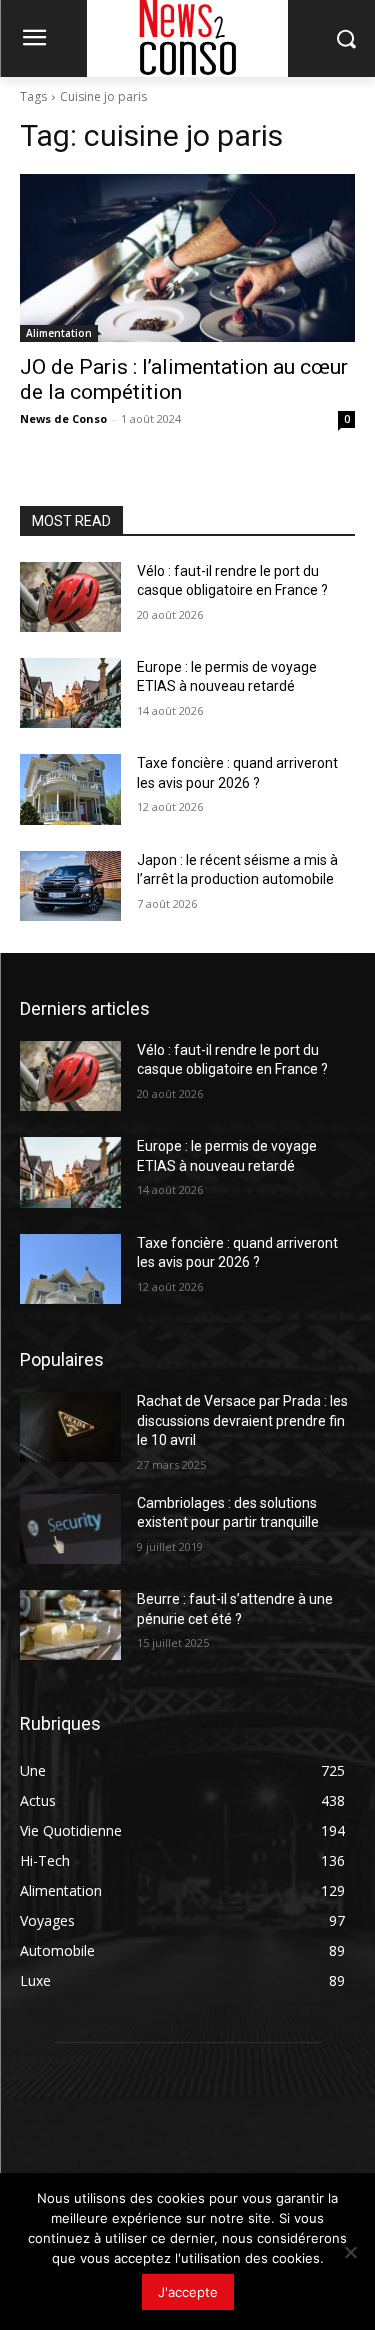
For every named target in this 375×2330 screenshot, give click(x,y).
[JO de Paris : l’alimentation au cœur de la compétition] (187, 258)
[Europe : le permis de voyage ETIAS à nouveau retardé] (70, 693)
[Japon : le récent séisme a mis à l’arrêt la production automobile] (70, 886)
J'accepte (188, 2292)
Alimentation (59, 333)
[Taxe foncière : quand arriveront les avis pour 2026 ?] (70, 789)
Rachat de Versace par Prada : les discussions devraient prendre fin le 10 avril (242, 1420)
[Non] (350, 2252)
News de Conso (63, 418)
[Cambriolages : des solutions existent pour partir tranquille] (70, 1529)
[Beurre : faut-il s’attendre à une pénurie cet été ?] (70, 1625)
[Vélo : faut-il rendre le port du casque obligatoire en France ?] (70, 597)
